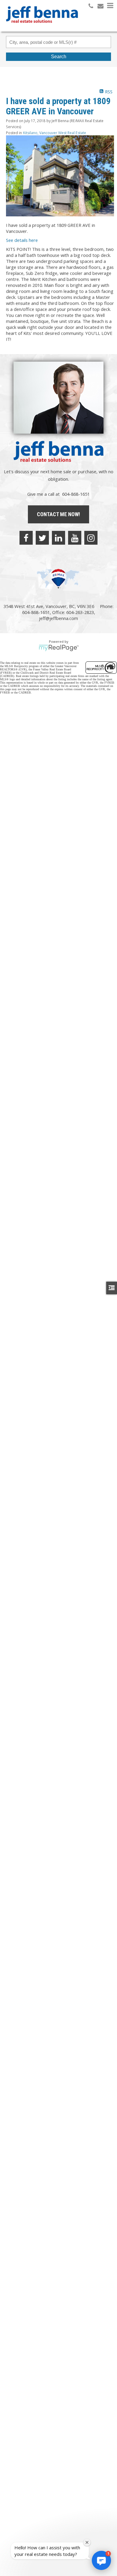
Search (59, 57)
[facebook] (26, 538)
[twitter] (42, 538)
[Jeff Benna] (42, 27)
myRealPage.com (59, 648)
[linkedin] (58, 538)
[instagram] (91, 538)
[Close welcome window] (87, 2542)
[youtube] (75, 538)
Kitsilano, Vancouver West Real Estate (55, 133)
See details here (22, 240)
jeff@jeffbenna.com (58, 618)
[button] (101, 2560)
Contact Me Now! (58, 514)
